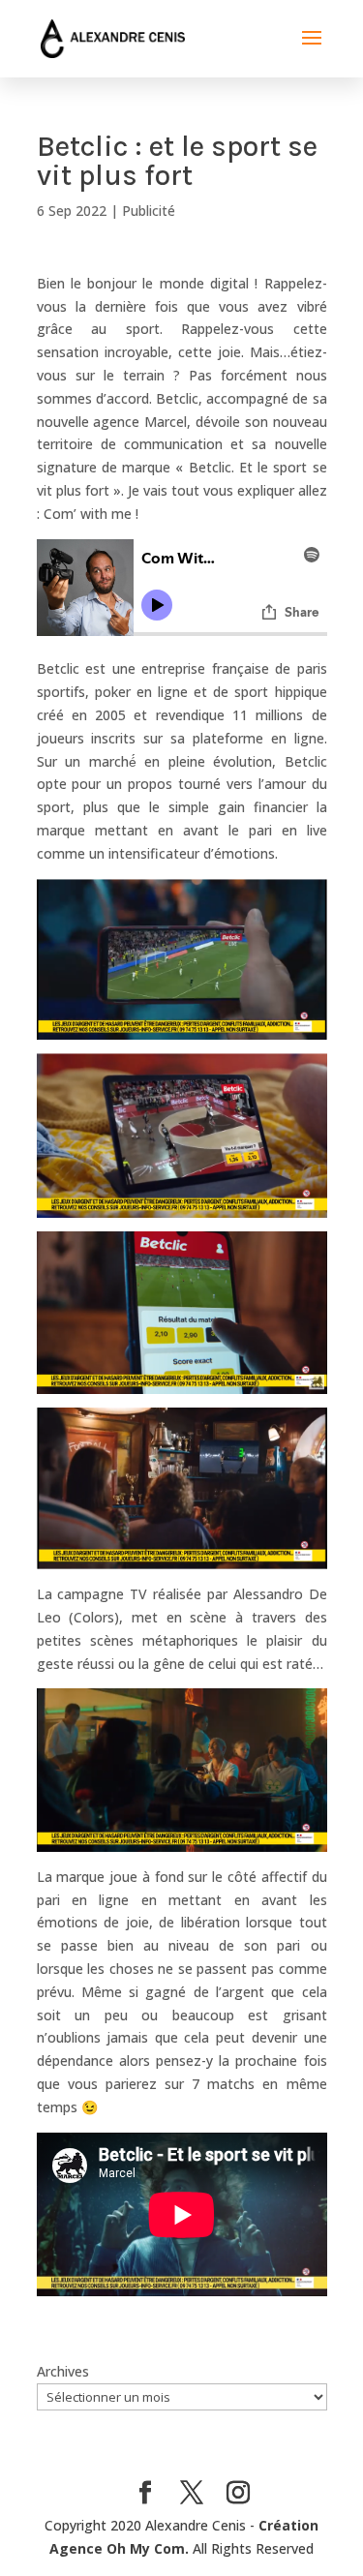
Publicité (149, 211)
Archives (63, 2371)
